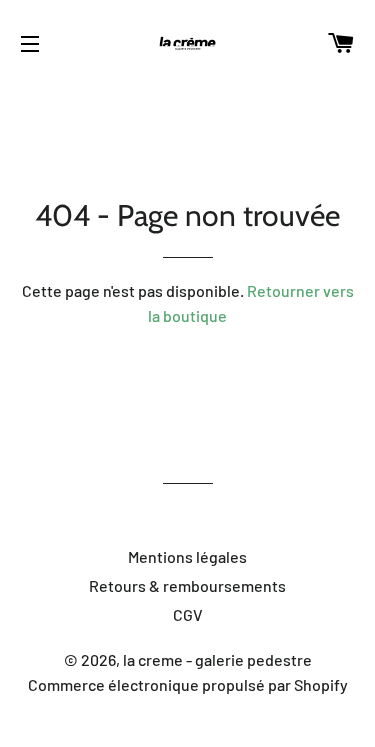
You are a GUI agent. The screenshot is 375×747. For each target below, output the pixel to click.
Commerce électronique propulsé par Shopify (188, 684)
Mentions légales (187, 556)
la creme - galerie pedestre (217, 659)
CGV (188, 614)
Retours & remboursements (187, 585)
